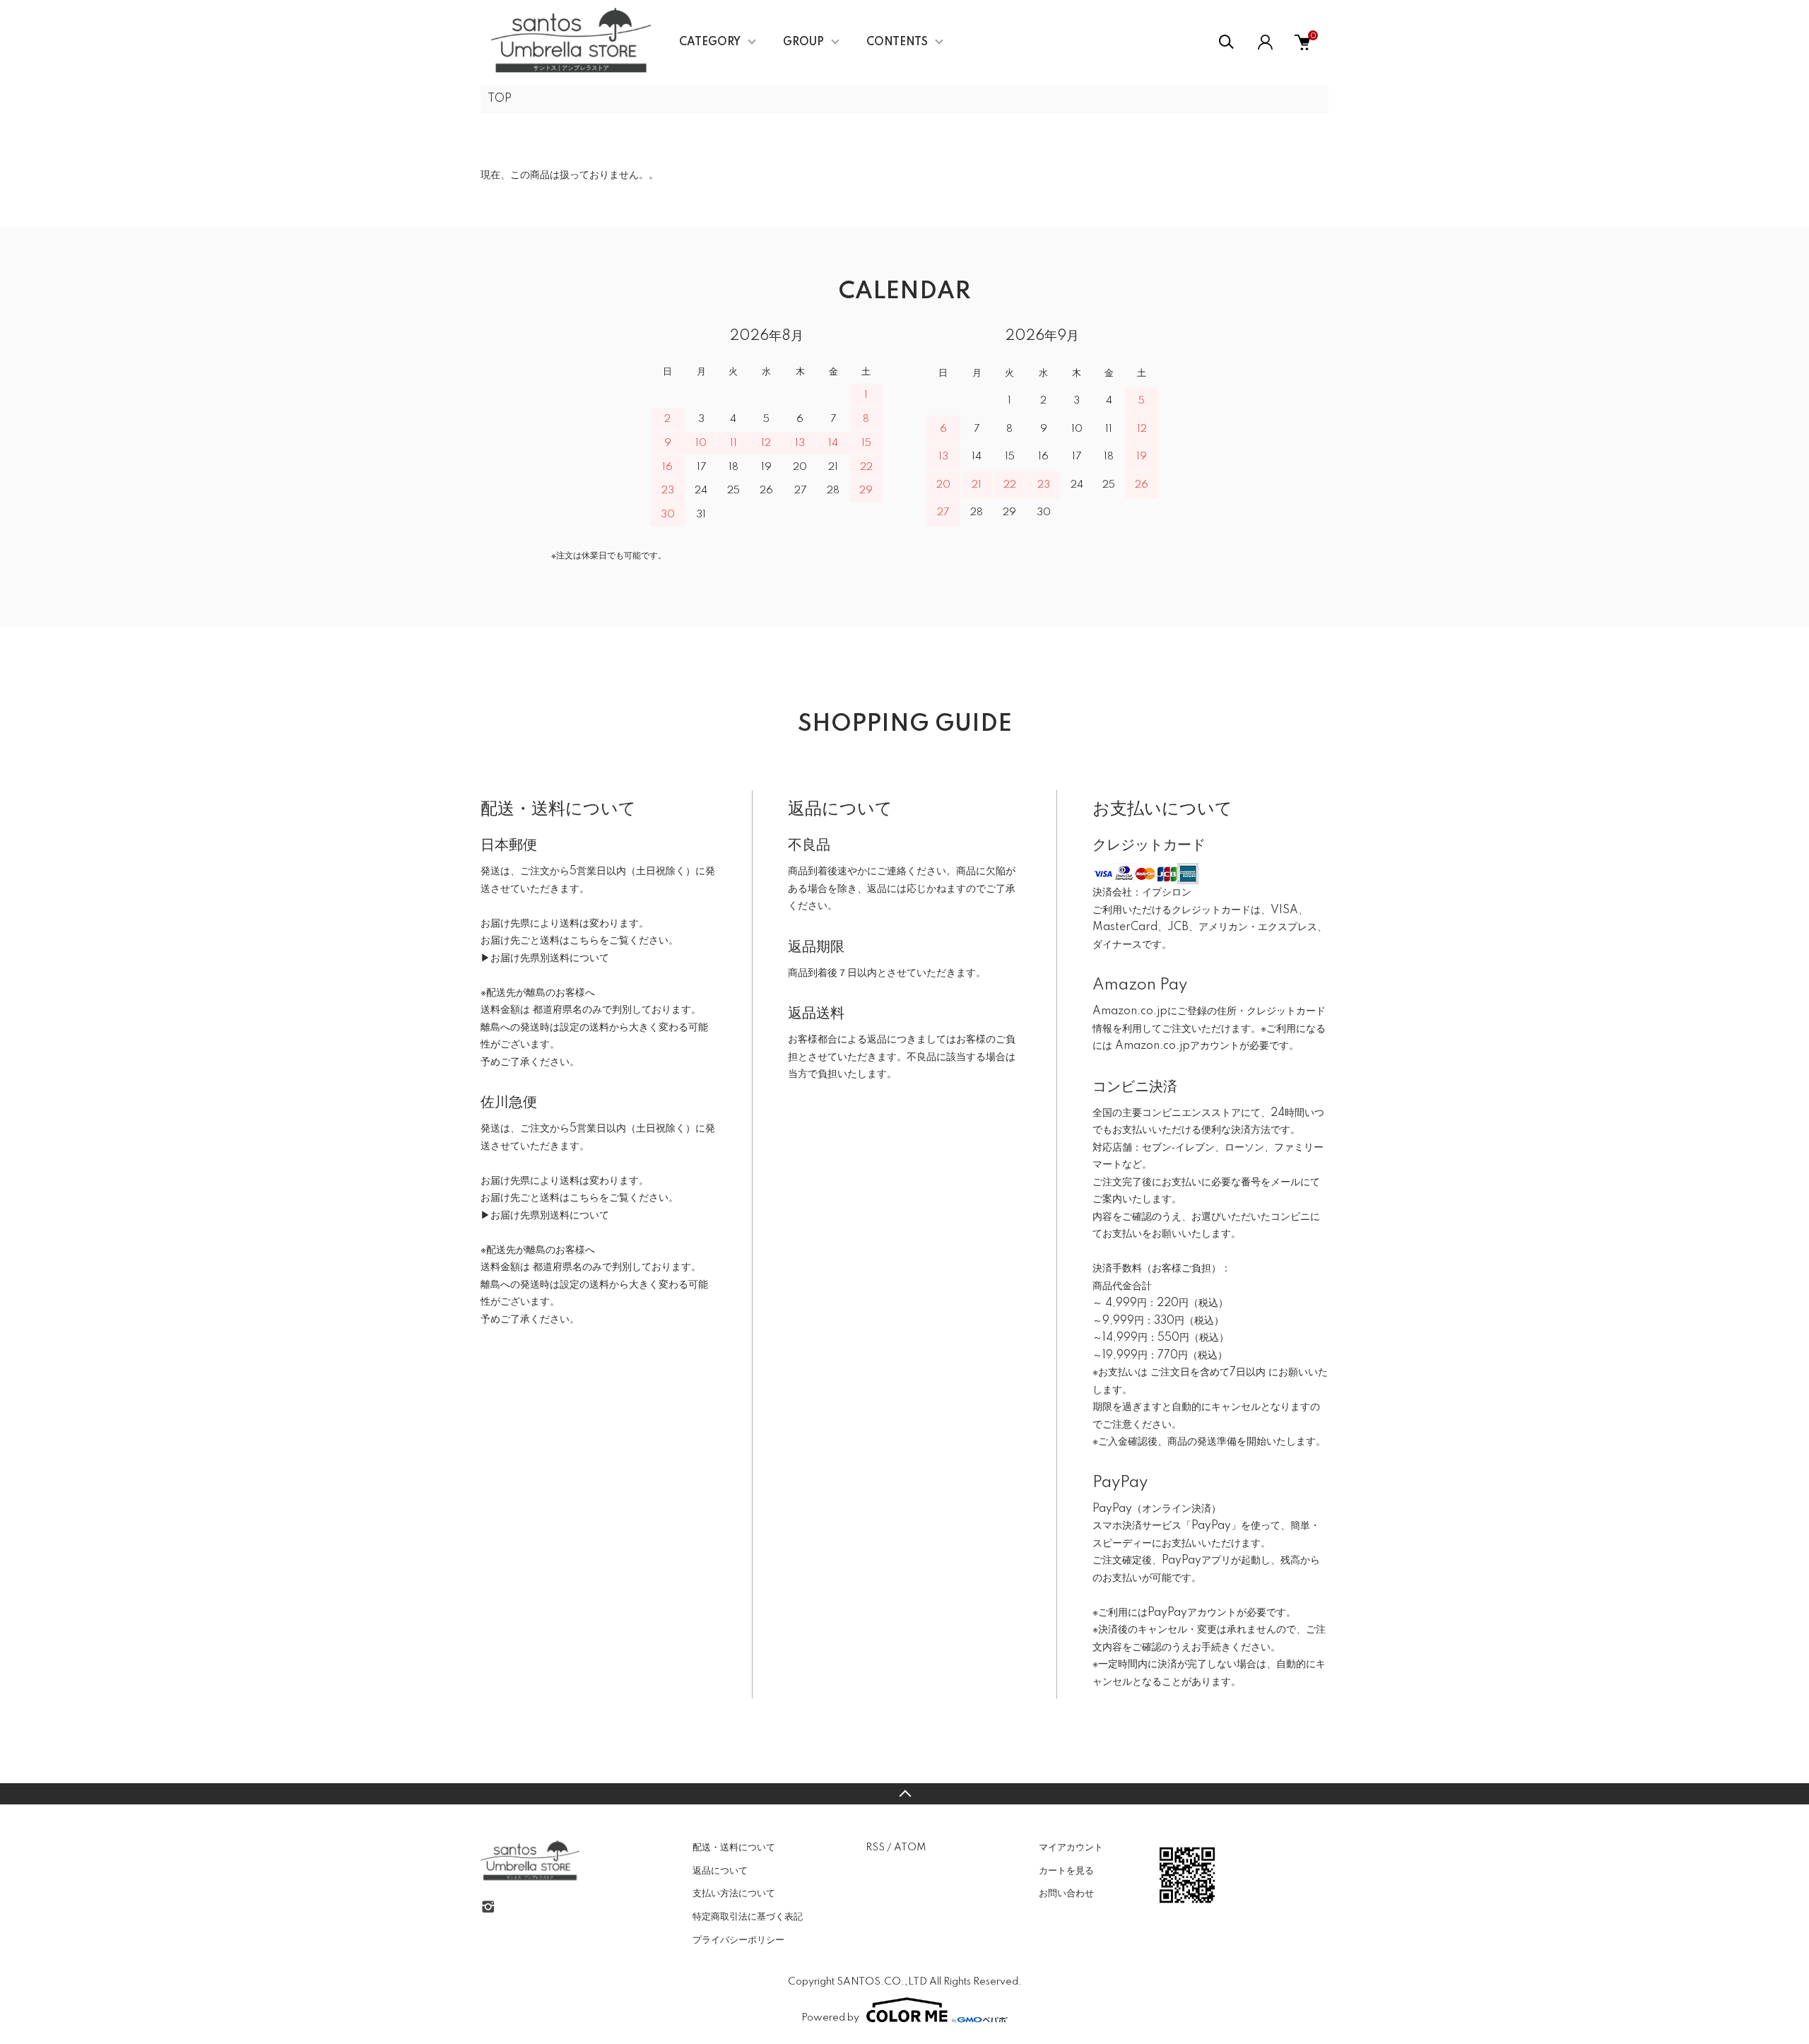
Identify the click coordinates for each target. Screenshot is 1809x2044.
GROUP (803, 42)
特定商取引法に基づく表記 (748, 1917)
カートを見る (1066, 1871)
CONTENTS (897, 42)
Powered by (830, 2018)
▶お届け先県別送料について (545, 958)
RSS (875, 1848)
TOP (500, 99)
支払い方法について (734, 1893)
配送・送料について (734, 1848)
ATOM (910, 1848)
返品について (720, 1871)
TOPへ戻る (904, 1794)
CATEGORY (710, 42)
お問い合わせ (1066, 1893)
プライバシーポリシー (738, 1940)
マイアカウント (1071, 1848)
